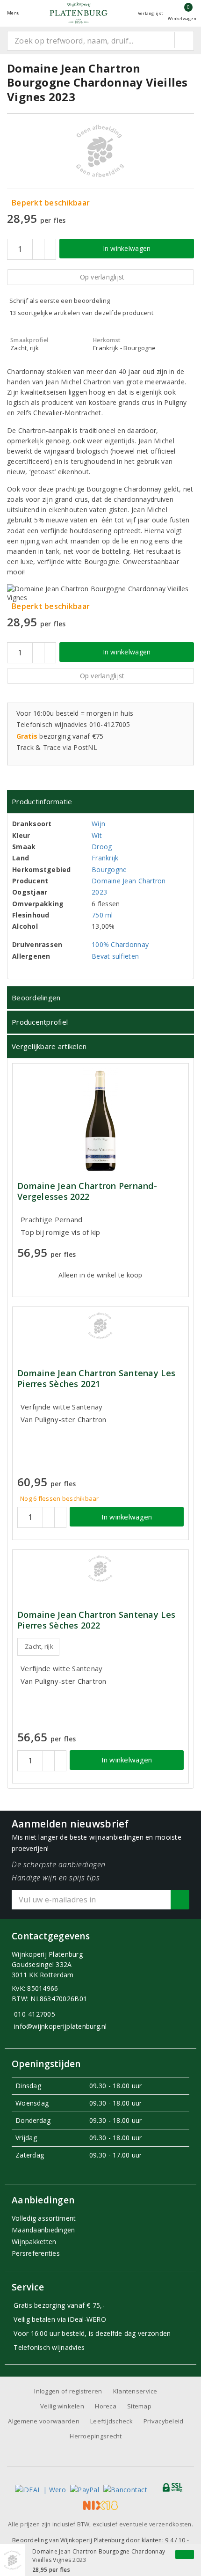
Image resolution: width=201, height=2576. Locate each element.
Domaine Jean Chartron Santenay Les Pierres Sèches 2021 (96, 1379)
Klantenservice (135, 2391)
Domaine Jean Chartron (129, 881)
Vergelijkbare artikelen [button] (49, 1046)
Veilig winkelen (62, 2406)
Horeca (106, 2406)
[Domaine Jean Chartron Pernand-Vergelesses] (100, 1121)
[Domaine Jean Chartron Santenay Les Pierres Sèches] (100, 1326)
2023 (99, 892)
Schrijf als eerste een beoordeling (60, 301)
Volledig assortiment (44, 2218)
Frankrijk (105, 858)
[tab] (100, 802)
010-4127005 (35, 2014)
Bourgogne (109, 870)
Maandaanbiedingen (43, 2230)
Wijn (98, 824)
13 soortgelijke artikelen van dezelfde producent (81, 313)
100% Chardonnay (120, 944)
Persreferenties (36, 2253)
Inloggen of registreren (68, 2391)
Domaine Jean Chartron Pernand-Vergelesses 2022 (87, 1191)
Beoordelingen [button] (36, 998)
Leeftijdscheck (111, 2421)
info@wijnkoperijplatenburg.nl (61, 2026)
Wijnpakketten (34, 2242)
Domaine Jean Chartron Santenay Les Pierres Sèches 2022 (96, 1620)
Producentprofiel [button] (40, 1022)
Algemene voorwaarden (43, 2421)
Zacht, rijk (39, 1646)
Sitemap (139, 2406)
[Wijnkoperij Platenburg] (79, 13)
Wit (97, 835)
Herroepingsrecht (96, 2436)
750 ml (102, 915)
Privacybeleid (163, 2421)
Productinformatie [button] (42, 801)
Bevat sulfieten (115, 956)
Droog (102, 847)
